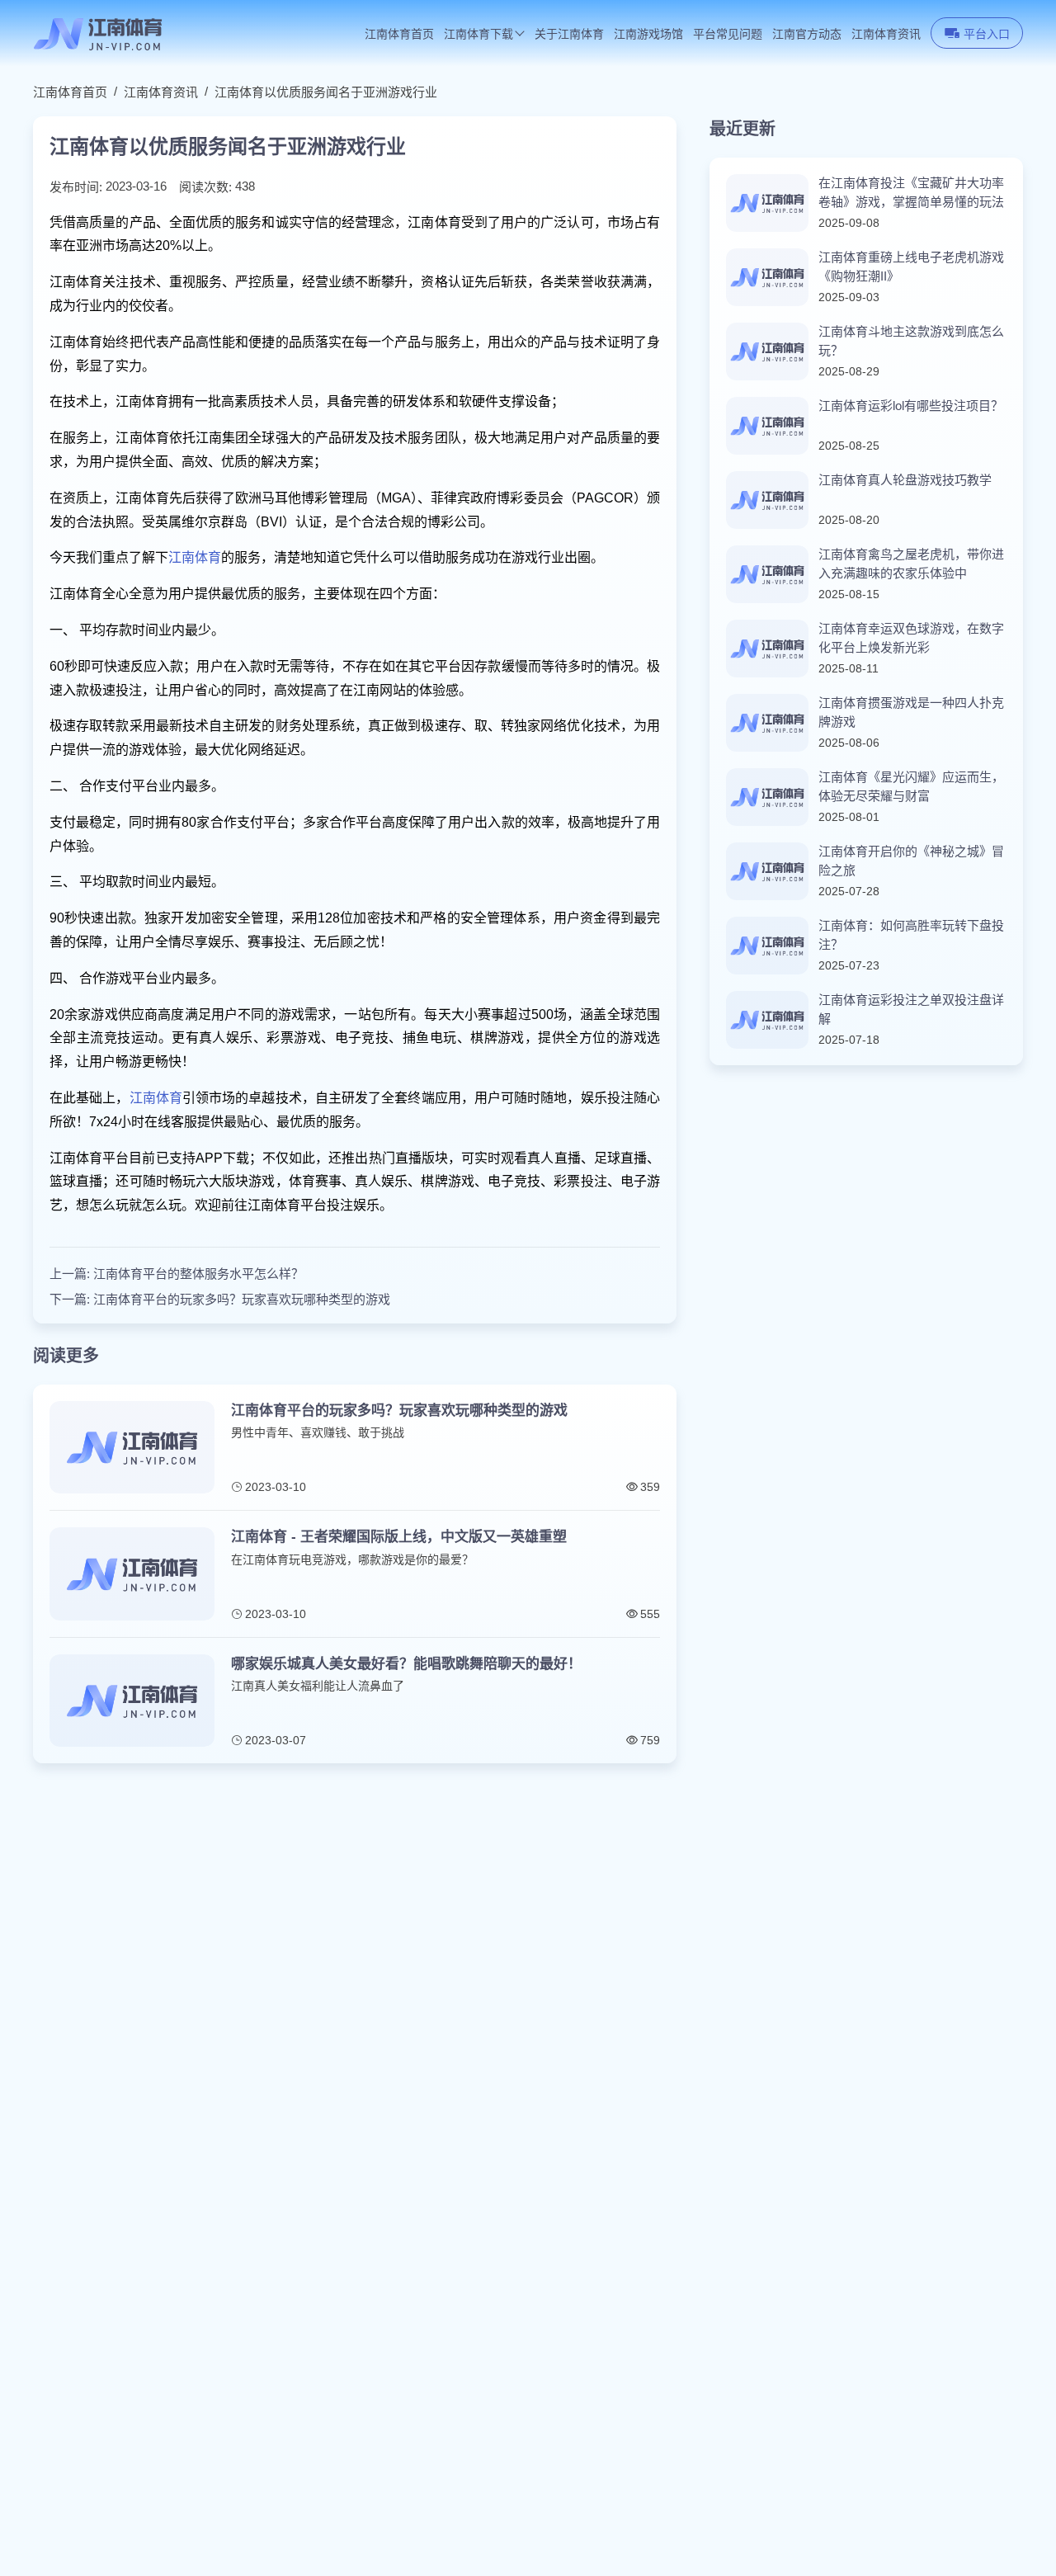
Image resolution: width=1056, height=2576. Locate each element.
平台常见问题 (728, 34)
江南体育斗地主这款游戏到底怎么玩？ (911, 341)
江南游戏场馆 (648, 34)
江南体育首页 (399, 34)
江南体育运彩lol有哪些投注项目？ (911, 406)
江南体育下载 (478, 34)
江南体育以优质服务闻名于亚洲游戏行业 (326, 92)
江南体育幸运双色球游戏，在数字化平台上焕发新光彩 (911, 638)
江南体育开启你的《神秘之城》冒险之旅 (911, 861)
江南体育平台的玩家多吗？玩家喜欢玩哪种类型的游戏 (242, 1299)
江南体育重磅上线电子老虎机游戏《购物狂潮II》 (911, 267)
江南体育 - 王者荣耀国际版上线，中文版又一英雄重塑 (399, 1537)
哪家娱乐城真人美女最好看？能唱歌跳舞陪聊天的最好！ (406, 1664)
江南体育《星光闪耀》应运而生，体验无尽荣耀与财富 (911, 786)
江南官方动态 (807, 34)
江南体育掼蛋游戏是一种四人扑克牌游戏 (911, 712)
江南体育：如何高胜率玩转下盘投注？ (911, 935)
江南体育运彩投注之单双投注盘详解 (911, 1009)
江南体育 (195, 557)
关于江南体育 (569, 34)
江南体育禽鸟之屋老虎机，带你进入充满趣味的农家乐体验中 (911, 564)
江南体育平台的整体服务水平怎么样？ (198, 1274)
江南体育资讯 (886, 34)
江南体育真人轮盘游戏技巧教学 (905, 480)
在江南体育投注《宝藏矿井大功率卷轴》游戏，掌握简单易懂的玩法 (911, 192)
